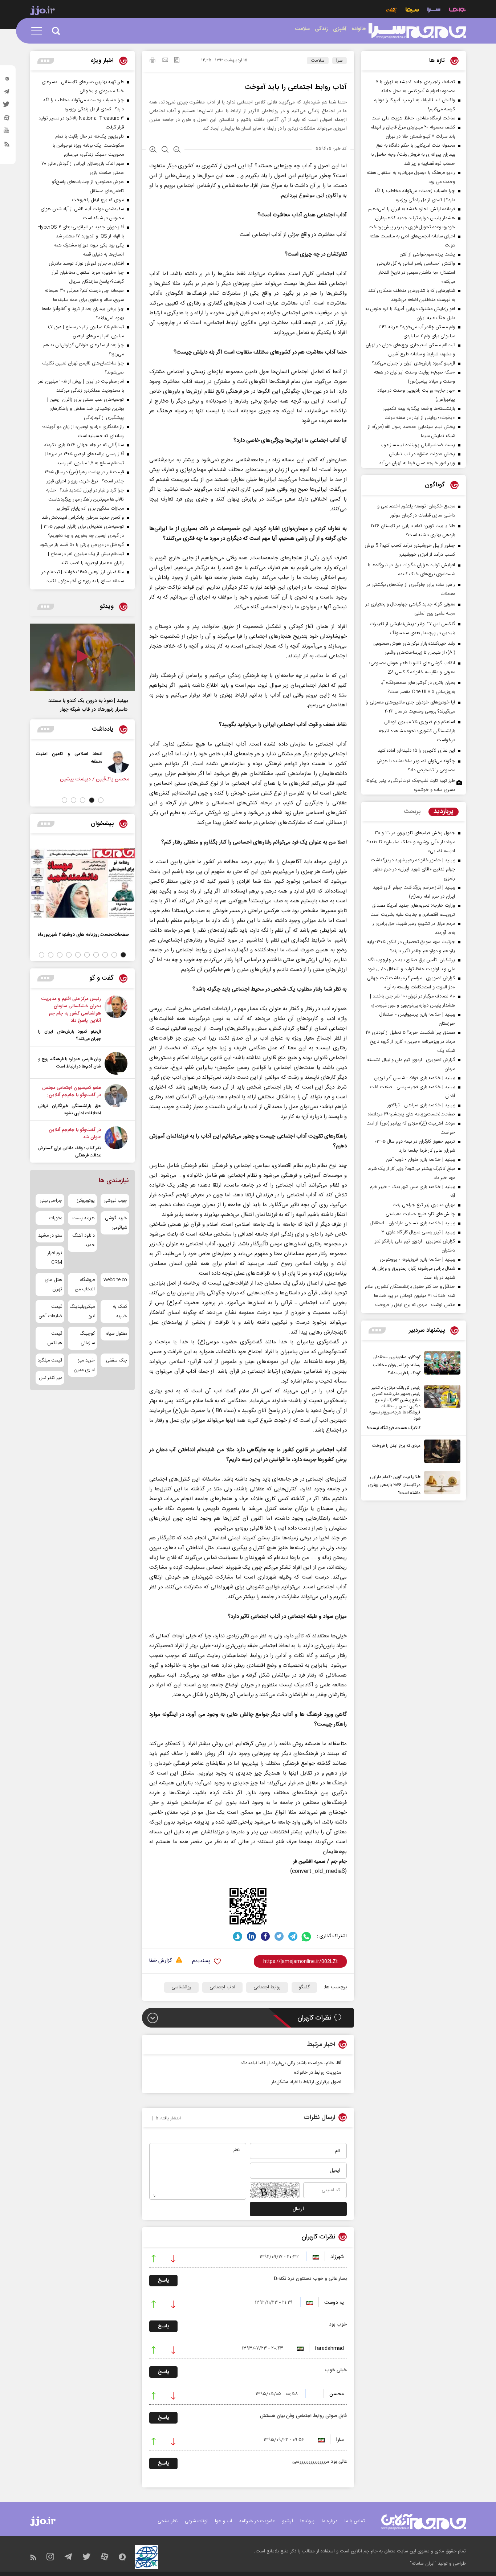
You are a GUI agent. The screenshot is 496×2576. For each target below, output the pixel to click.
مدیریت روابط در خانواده (318, 2073)
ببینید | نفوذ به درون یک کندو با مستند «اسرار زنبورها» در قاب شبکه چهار (88, 705)
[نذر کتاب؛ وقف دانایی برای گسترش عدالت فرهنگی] (116, 1143)
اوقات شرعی (196, 2521)
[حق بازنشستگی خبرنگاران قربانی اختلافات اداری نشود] (116, 1101)
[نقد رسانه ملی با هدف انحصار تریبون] (115, 762)
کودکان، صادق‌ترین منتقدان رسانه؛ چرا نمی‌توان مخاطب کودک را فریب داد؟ (397, 1365)
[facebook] (265, 1936)
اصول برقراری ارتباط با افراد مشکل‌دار (306, 2082)
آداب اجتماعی (222, 1987)
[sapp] (7, 132)
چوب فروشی (115, 1201)
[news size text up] (153, 150)
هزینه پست (83, 1218)
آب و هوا (223, 2521)
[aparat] (7, 119)
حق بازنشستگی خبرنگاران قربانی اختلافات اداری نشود (70, 1110)
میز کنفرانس (50, 1378)
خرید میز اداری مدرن (84, 1365)
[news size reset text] (165, 150)
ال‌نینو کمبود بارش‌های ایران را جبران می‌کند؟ (70, 1035)
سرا (340, 61)
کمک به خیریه (120, 1311)
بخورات (56, 1218)
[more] (377, 1330)
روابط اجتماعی (267, 1987)
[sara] (417, 31)
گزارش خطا (160, 1961)
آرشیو (288, 2521)
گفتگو (304, 1987)
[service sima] (412, 11)
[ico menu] (39, 31)
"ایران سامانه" (423, 2564)
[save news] (177, 61)
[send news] (165, 61)
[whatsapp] (307, 1936)
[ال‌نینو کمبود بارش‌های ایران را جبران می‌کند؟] (116, 1019)
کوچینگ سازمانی (87, 1338)
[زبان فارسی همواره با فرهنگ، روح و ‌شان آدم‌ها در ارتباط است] (116, 1063)
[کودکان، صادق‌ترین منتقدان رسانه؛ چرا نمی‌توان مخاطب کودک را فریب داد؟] (440, 1364)
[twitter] (7, 106)
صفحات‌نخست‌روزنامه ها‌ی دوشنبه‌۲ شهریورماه (83, 934)
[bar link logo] (42, 12)
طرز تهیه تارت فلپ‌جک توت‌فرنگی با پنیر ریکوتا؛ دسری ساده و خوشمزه (410, 785)
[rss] (7, 146)
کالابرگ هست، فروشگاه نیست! (394, 1428)
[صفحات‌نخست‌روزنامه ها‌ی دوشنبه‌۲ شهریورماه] (82, 883)
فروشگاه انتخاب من (85, 1285)
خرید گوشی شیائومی (116, 1223)
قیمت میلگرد (50, 1360)
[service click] (392, 11)
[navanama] (457, 11)
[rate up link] (154, 2259)
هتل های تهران (53, 1285)
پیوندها (307, 2521)
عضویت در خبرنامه (257, 2521)
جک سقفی (117, 1360)
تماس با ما (355, 2521)
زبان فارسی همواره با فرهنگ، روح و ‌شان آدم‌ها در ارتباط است (70, 1063)
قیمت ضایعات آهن (50, 1311)
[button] (101, 800)
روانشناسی (181, 1987)
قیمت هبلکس (55, 1338)
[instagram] (7, 80)
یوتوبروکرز (86, 1201)
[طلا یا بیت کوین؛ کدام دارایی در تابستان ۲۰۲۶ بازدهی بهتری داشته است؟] (440, 1484)
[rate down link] (173, 2259)
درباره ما (330, 2521)
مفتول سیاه (117, 1334)
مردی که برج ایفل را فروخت (396, 1446)
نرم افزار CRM (55, 1258)
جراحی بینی (51, 1201)
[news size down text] (177, 150)
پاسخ (163, 2281)
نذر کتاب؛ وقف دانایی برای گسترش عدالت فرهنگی (70, 1152)
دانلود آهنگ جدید (83, 1240)
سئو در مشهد (50, 1236)
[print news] (153, 61)
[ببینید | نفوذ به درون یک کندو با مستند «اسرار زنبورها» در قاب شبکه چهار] (82, 657)
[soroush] (238, 1936)
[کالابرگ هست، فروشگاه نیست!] (440, 1408)
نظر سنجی (168, 2521)
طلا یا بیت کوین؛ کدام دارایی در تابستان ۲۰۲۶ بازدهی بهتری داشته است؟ (394, 1485)
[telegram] (7, 93)
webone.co (115, 1280)
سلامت (318, 61)
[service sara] (434, 11)
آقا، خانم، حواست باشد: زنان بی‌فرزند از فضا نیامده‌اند (291, 2063)
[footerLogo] (424, 2522)
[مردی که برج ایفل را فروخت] (440, 1451)
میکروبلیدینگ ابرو (82, 1311)
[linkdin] (251, 1936)
